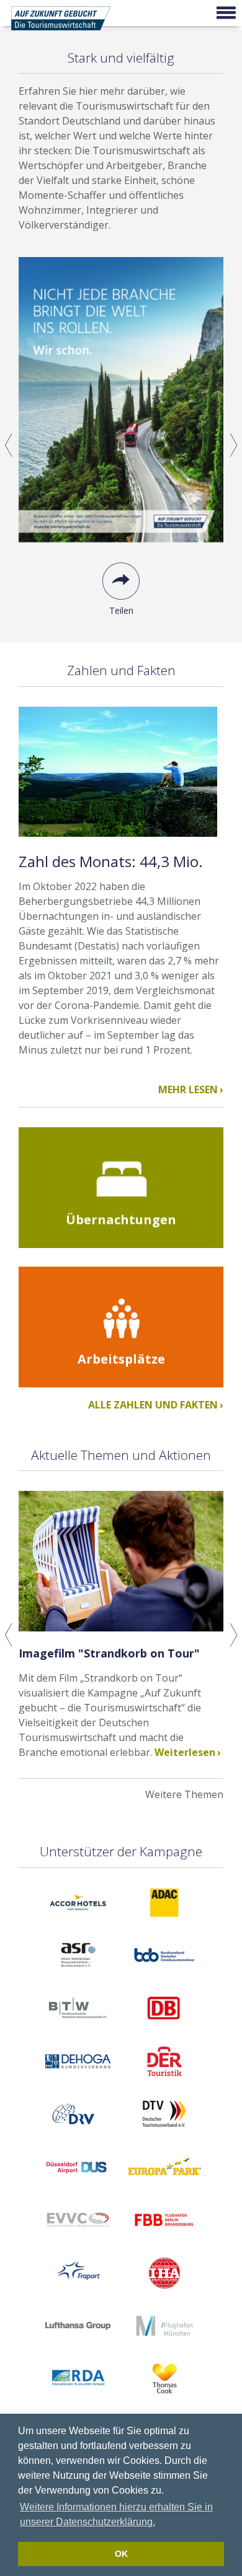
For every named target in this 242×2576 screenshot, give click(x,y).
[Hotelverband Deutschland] (164, 2294)
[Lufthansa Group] (78, 2347)
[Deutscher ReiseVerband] (76, 2135)
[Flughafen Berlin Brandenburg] (164, 2241)
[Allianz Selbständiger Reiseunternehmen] (78, 1976)
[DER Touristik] (164, 2082)
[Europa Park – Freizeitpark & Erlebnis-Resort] (164, 2188)
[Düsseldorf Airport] (77, 2188)
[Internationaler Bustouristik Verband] (78, 2399)
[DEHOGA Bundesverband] (78, 2082)
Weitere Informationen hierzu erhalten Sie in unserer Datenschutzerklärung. (116, 2514)
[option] (121, 445)
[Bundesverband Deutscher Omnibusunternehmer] (164, 1976)
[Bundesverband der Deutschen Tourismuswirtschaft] (78, 2029)
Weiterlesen (185, 1752)
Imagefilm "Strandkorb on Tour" (109, 1653)
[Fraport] (78, 2294)
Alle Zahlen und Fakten (153, 1405)
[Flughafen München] (164, 2347)
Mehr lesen (188, 1089)
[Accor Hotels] (78, 1924)
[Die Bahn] (164, 2029)
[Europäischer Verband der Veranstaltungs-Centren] (78, 2241)
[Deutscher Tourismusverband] (164, 2135)
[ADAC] (164, 1924)
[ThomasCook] (164, 2399)
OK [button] (121, 2554)
